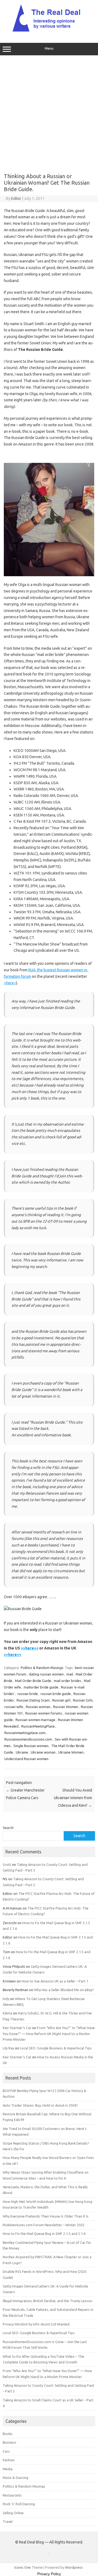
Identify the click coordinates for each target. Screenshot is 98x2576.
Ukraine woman (43, 1752)
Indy (6, 1999)
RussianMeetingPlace (38, 1726)
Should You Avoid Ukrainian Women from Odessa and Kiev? (73, 1798)
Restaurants (12, 2495)
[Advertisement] (49, 112)
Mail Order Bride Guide (33, 1681)
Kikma (7, 2013)
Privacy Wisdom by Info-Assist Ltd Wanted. (36, 2324)
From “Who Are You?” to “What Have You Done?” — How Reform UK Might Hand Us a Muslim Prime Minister (49, 2034)
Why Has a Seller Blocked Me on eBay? (64, 1990)
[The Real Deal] (49, 31)
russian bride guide (56, 1694)
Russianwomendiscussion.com (28, 1739)
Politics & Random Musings (42, 1668)
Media (8, 2469)
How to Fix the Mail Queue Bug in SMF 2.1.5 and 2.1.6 (44, 2234)
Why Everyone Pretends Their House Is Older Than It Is (46, 2216)
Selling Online (13, 2513)
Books (8, 2434)
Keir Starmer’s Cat (17, 2028)
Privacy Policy (49, 2574)
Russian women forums (44, 1713)
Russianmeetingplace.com (25, 1733)
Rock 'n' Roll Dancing (19, 2504)
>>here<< (30, 1648)
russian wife (14, 1707)
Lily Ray (8, 2048)
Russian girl (61, 1700)
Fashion (9, 2460)
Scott (7, 1864)
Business (10, 2442)
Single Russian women (31, 1746)
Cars (6, 2451)
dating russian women (46, 1674)
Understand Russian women (26, 1759)
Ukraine (22, 1752)
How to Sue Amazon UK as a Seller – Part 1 (55, 1981)
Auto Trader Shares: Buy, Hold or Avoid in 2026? (40, 2105)
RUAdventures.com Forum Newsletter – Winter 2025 (44, 2225)
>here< (10, 983)
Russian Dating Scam (33, 1700)
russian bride (28, 1694)
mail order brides (68, 1681)
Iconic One (23, 2567)
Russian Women (66, 1707)
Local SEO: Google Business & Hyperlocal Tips (56, 2048)
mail (70, 1674)
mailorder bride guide (41, 1687)
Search (8, 1828)
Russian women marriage (35, 1720)
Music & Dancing (16, 2478)
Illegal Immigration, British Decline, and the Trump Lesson (48, 2301)
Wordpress (74, 2567)
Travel (8, 2521)
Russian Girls (83, 1700)
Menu (49, 48)
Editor (16, 198)
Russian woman (38, 1707)
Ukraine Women (71, 1752)
